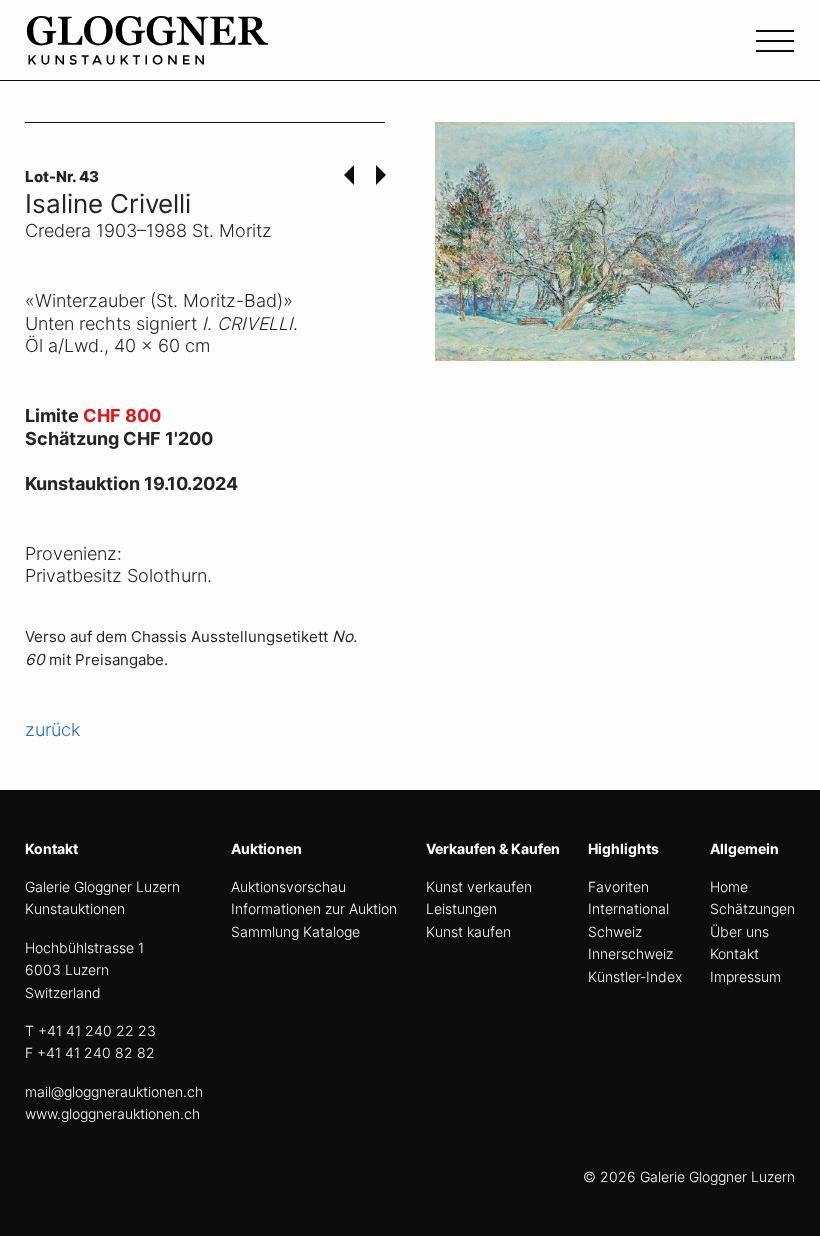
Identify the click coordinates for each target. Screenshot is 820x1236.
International (628, 908)
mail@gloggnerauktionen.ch (114, 1091)
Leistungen (461, 908)
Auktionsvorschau (288, 886)
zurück (52, 729)
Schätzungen (752, 908)
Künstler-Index (635, 976)
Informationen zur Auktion (314, 908)
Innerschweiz (630, 953)
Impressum (745, 976)
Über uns (739, 931)
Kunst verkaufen (479, 886)
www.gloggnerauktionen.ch (112, 1113)
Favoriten (618, 886)
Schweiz (615, 931)
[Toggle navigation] (775, 39)
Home (729, 886)
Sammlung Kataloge (295, 931)
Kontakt (734, 953)
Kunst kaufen (468, 931)
